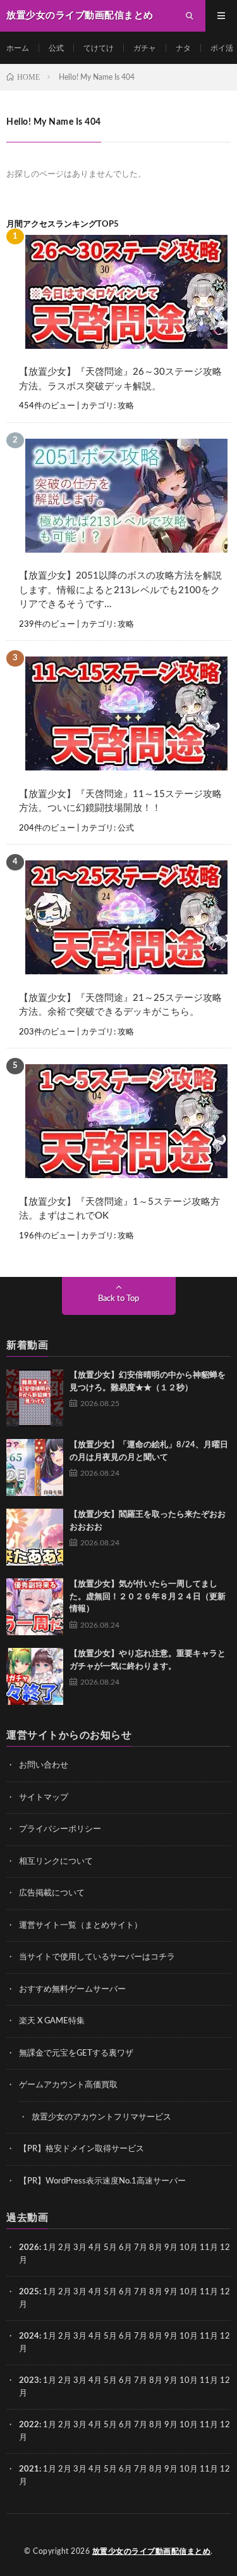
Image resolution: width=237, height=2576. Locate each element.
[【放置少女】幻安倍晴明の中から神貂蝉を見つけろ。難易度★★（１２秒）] (35, 1398)
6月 (125, 2248)
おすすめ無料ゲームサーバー (72, 1989)
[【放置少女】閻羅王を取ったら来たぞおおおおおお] (35, 1537)
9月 (171, 2292)
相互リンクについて (56, 1862)
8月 (156, 2248)
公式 (56, 48)
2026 (29, 2248)
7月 (141, 2248)
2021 (29, 2469)
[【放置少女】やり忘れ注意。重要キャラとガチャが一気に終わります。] (35, 1676)
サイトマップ (44, 1798)
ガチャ (145, 48)
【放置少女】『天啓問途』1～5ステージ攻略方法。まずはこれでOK (119, 1209)
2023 (29, 2381)
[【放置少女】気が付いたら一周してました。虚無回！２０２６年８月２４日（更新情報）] (35, 1607)
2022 (29, 2425)
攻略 (126, 406)
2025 (29, 2292)
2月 (65, 2248)
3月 (80, 2248)
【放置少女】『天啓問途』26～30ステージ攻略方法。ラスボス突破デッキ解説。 (120, 379)
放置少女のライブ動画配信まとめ (152, 2551)
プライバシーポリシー (60, 1829)
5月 (110, 2248)
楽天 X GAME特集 (52, 2021)
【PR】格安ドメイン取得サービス (82, 2149)
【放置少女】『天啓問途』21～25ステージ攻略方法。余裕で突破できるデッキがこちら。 (120, 1005)
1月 (50, 2248)
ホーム (18, 48)
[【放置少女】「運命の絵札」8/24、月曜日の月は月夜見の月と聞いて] (35, 1467)
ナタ (183, 48)
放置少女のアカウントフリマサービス (101, 2117)
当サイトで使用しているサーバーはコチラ (97, 1957)
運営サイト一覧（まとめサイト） (81, 1926)
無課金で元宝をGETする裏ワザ (76, 2053)
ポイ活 (222, 48)
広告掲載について (52, 1893)
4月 (95, 2248)
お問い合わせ (44, 1765)
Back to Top (118, 1299)
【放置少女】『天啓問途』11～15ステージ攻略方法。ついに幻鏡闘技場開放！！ (120, 801)
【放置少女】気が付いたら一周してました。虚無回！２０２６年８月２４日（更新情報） (148, 1597)
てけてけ (99, 48)
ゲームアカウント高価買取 (68, 2085)
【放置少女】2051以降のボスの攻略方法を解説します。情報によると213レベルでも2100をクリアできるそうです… (120, 590)
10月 (189, 2292)
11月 (209, 2292)
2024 (29, 2336)
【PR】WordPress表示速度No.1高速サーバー (102, 2181)
